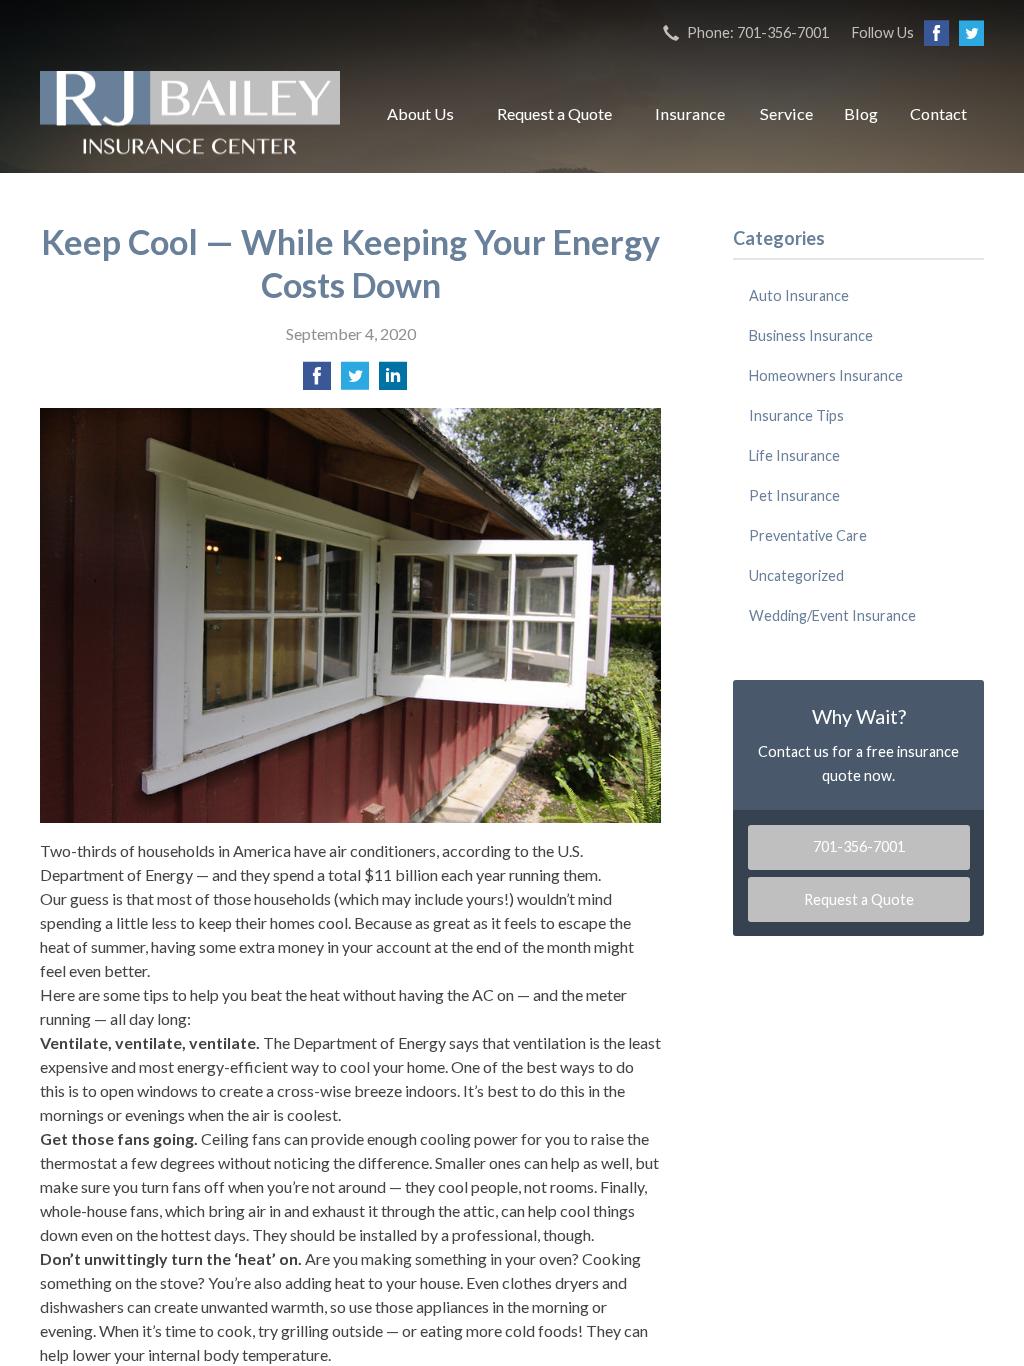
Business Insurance (811, 335)
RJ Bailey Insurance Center (190, 114)
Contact (938, 113)
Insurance (690, 113)
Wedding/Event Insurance (832, 615)
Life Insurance (794, 455)
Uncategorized (796, 575)
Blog (861, 113)
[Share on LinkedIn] (393, 381)
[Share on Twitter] (355, 381)
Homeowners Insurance (826, 375)
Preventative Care (808, 535)
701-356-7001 (859, 846)
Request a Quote (554, 113)
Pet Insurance (794, 495)
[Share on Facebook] (317, 381)
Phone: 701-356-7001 (758, 32)
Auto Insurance (799, 295)
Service (786, 113)
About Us (420, 113)
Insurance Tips (796, 415)
